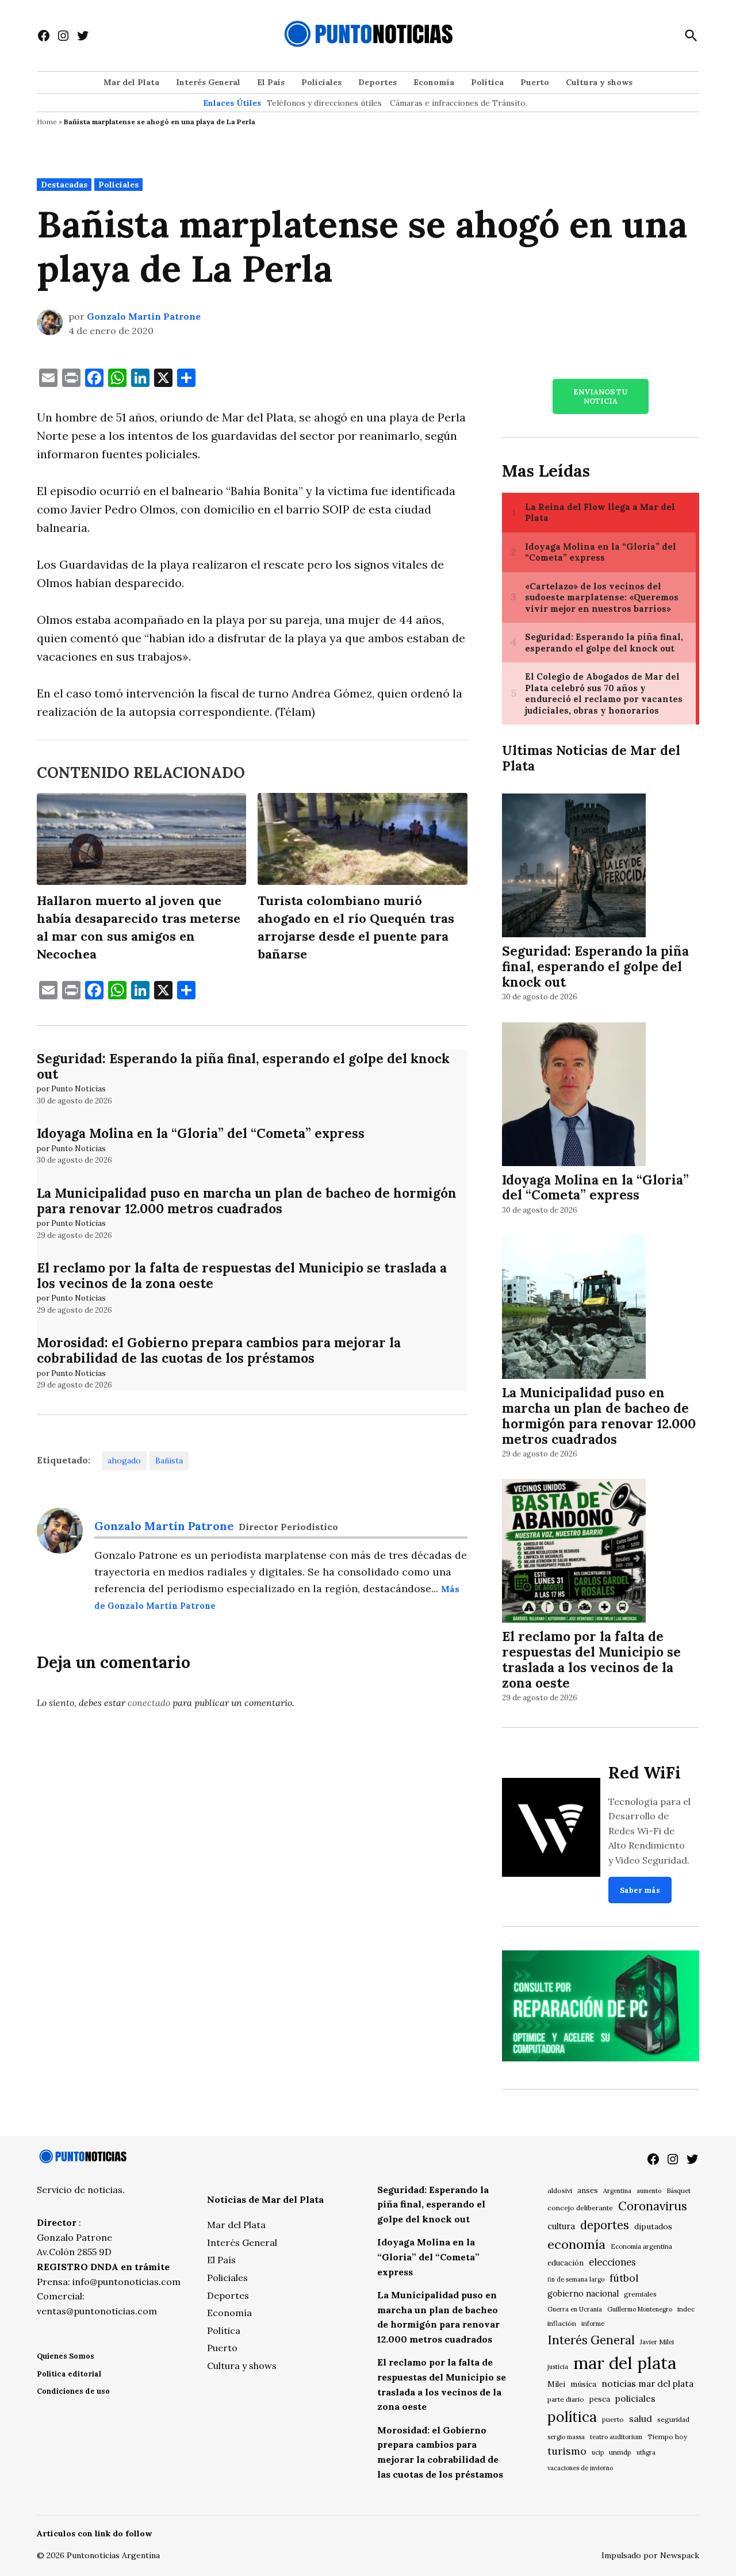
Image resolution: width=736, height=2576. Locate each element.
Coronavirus (653, 2206)
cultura (561, 2226)
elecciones (612, 2262)
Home (47, 122)
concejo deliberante (580, 2208)
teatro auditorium (616, 2437)
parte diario (566, 2399)
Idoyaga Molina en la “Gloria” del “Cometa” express (201, 1133)
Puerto (535, 82)
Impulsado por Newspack (650, 2555)
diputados (653, 2226)
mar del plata (625, 2363)
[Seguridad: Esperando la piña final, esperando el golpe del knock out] (574, 867)
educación (566, 2263)
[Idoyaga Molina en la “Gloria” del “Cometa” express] (574, 1096)
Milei (556, 2384)
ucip (598, 2452)
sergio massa (566, 2437)
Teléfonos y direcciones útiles (324, 103)
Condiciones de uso (73, 2391)
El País (271, 82)
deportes (605, 2225)
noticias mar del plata (647, 2383)
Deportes (377, 82)
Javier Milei (657, 2342)
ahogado (124, 1460)
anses (588, 2190)
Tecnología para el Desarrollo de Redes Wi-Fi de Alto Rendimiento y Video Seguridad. (649, 1831)
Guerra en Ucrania (575, 2309)
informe (593, 2324)
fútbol (624, 2278)
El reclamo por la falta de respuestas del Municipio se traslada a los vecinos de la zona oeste (242, 1275)
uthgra (646, 2452)
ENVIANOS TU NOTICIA (600, 396)
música (583, 2384)
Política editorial (69, 2374)
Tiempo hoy (667, 2437)
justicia (558, 2367)
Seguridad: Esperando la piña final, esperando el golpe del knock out (243, 1066)
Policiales (321, 82)
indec (686, 2309)
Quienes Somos (66, 2356)
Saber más (640, 1890)
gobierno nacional (583, 2294)
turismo (567, 2451)
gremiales (640, 2294)
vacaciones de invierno (580, 2468)
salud (641, 2418)
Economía (434, 82)
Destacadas (64, 185)
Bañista (169, 1460)
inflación (562, 2323)
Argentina (617, 2191)
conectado (149, 1703)
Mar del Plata (131, 82)
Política (487, 82)
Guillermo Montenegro (640, 2309)
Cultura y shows (599, 82)
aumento (649, 2191)
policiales (635, 2398)
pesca (600, 2399)
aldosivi (560, 2190)
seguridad (673, 2419)
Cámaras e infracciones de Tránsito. (459, 103)
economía (576, 2244)
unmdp (620, 2452)
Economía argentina (641, 2247)
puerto (613, 2419)
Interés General (208, 82)
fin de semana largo (576, 2279)
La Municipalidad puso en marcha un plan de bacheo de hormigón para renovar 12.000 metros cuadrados (247, 1201)
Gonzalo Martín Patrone (144, 316)
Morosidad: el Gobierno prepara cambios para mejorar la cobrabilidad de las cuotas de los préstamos (219, 1350)
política (572, 2417)
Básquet (678, 2190)
